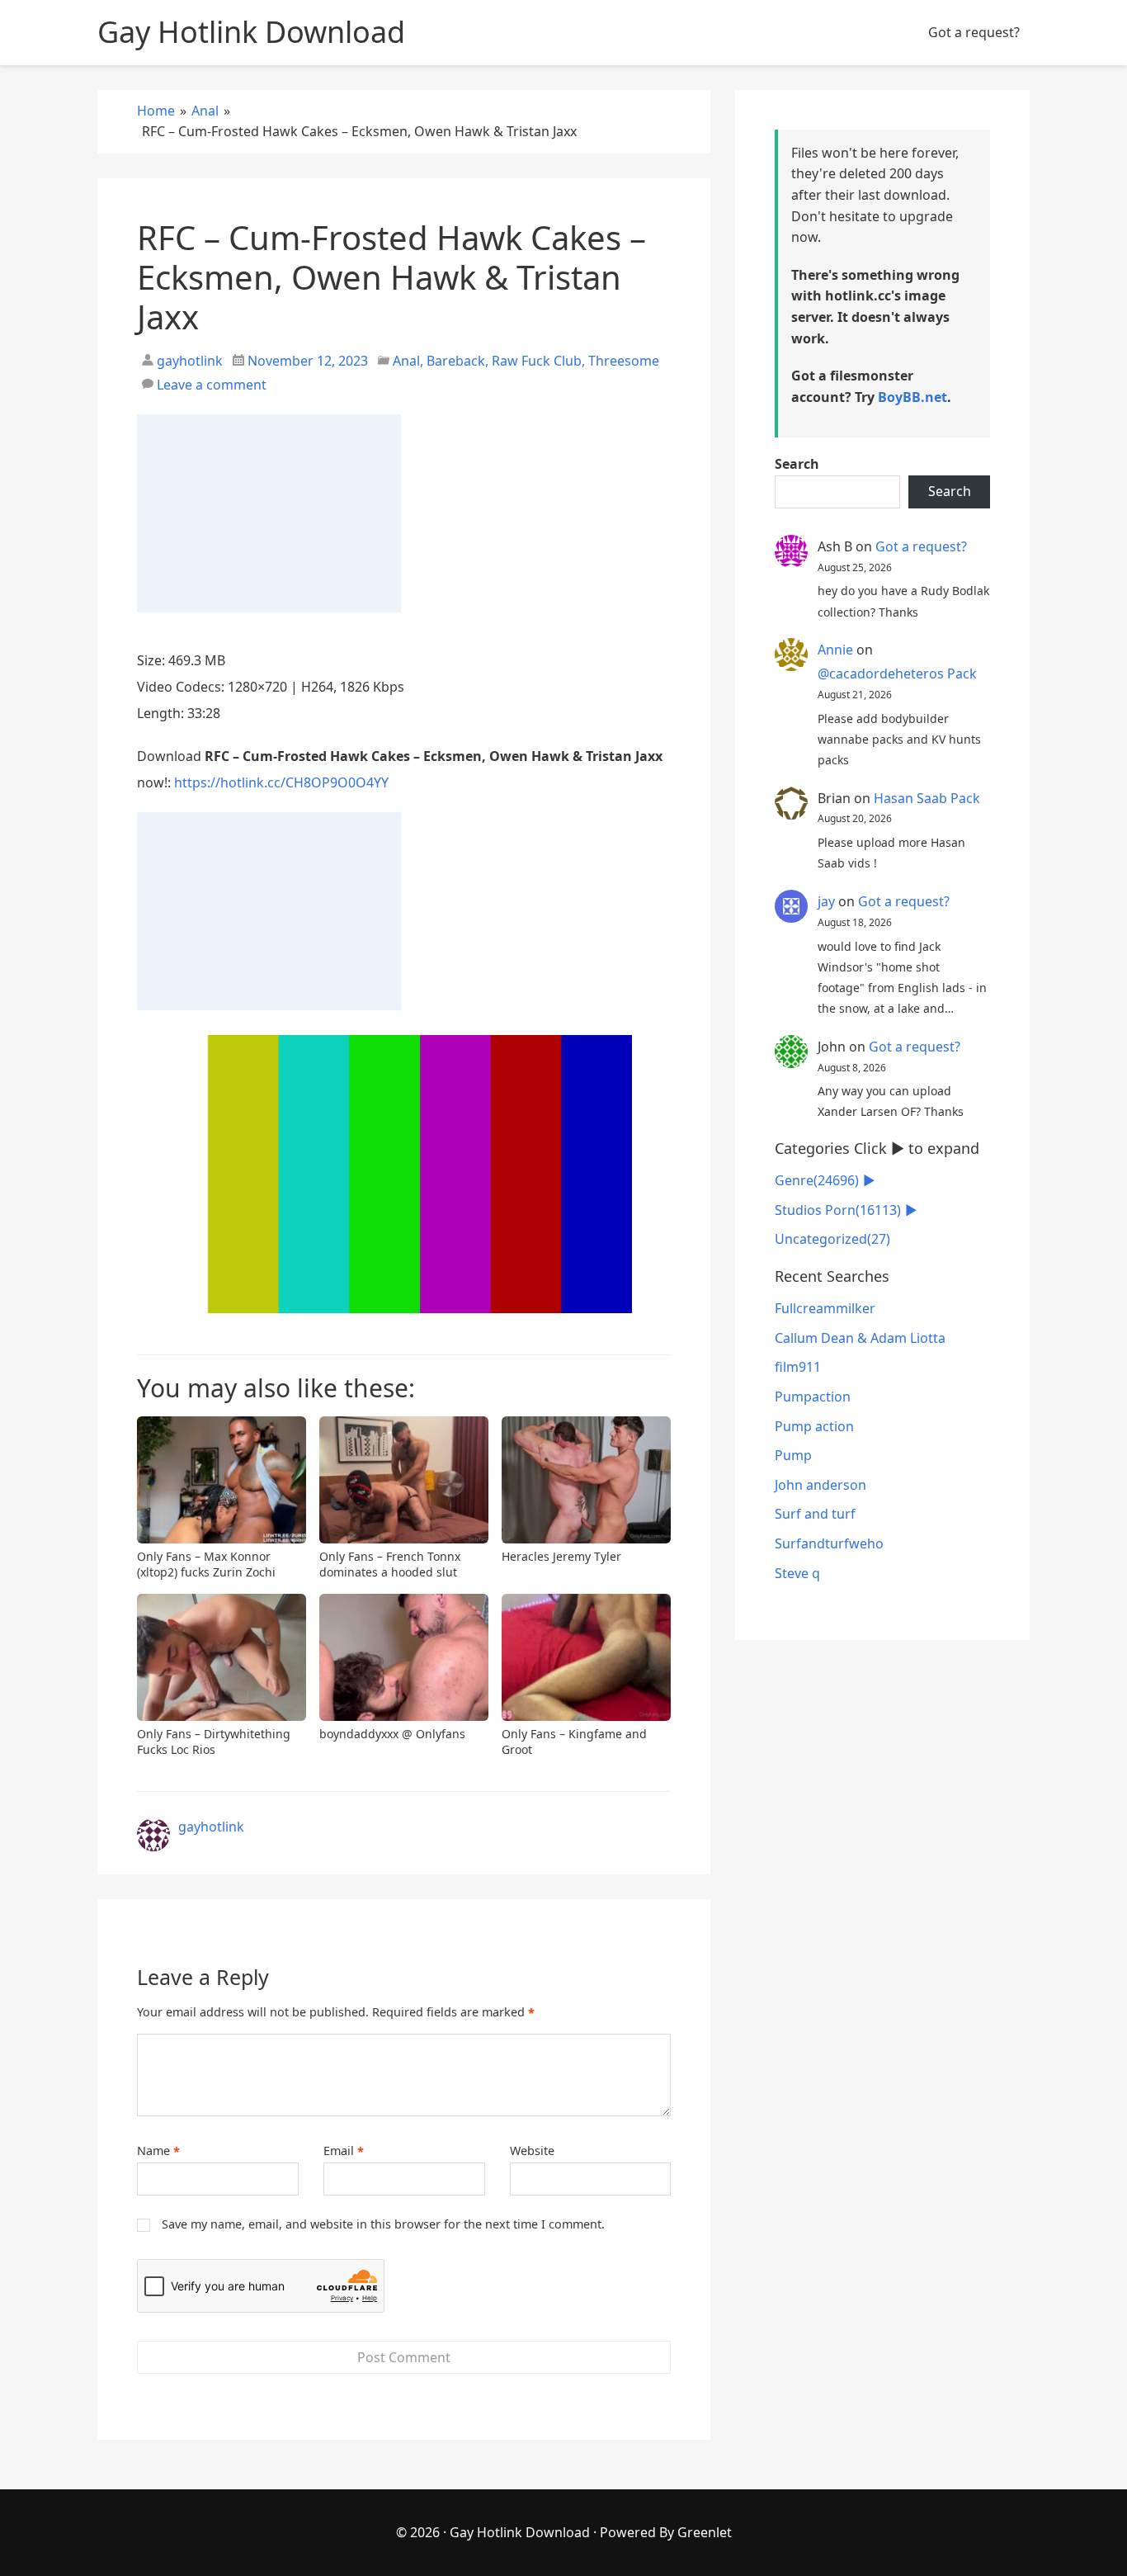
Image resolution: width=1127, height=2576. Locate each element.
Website (532, 2151)
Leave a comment (212, 385)
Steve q (797, 1573)
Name (158, 2151)
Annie (835, 650)
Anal (406, 361)
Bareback (456, 361)
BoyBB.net (912, 397)
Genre (817, 1180)
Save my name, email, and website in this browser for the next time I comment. (383, 2224)
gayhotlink (188, 361)
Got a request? (974, 32)
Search (797, 464)
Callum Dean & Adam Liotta (860, 1338)
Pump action (814, 1426)
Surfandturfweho (829, 1543)
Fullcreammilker (825, 1308)
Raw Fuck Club (537, 361)
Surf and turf (815, 1514)
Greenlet (705, 2532)
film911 (798, 1367)
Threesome (624, 361)
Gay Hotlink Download (520, 2532)
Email (344, 2151)
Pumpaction (813, 1397)
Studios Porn (838, 1210)
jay (826, 901)
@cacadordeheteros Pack (897, 674)
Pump (793, 1455)
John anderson (820, 1485)
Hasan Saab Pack (927, 798)
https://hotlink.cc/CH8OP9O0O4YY (281, 782)
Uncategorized (832, 1239)
